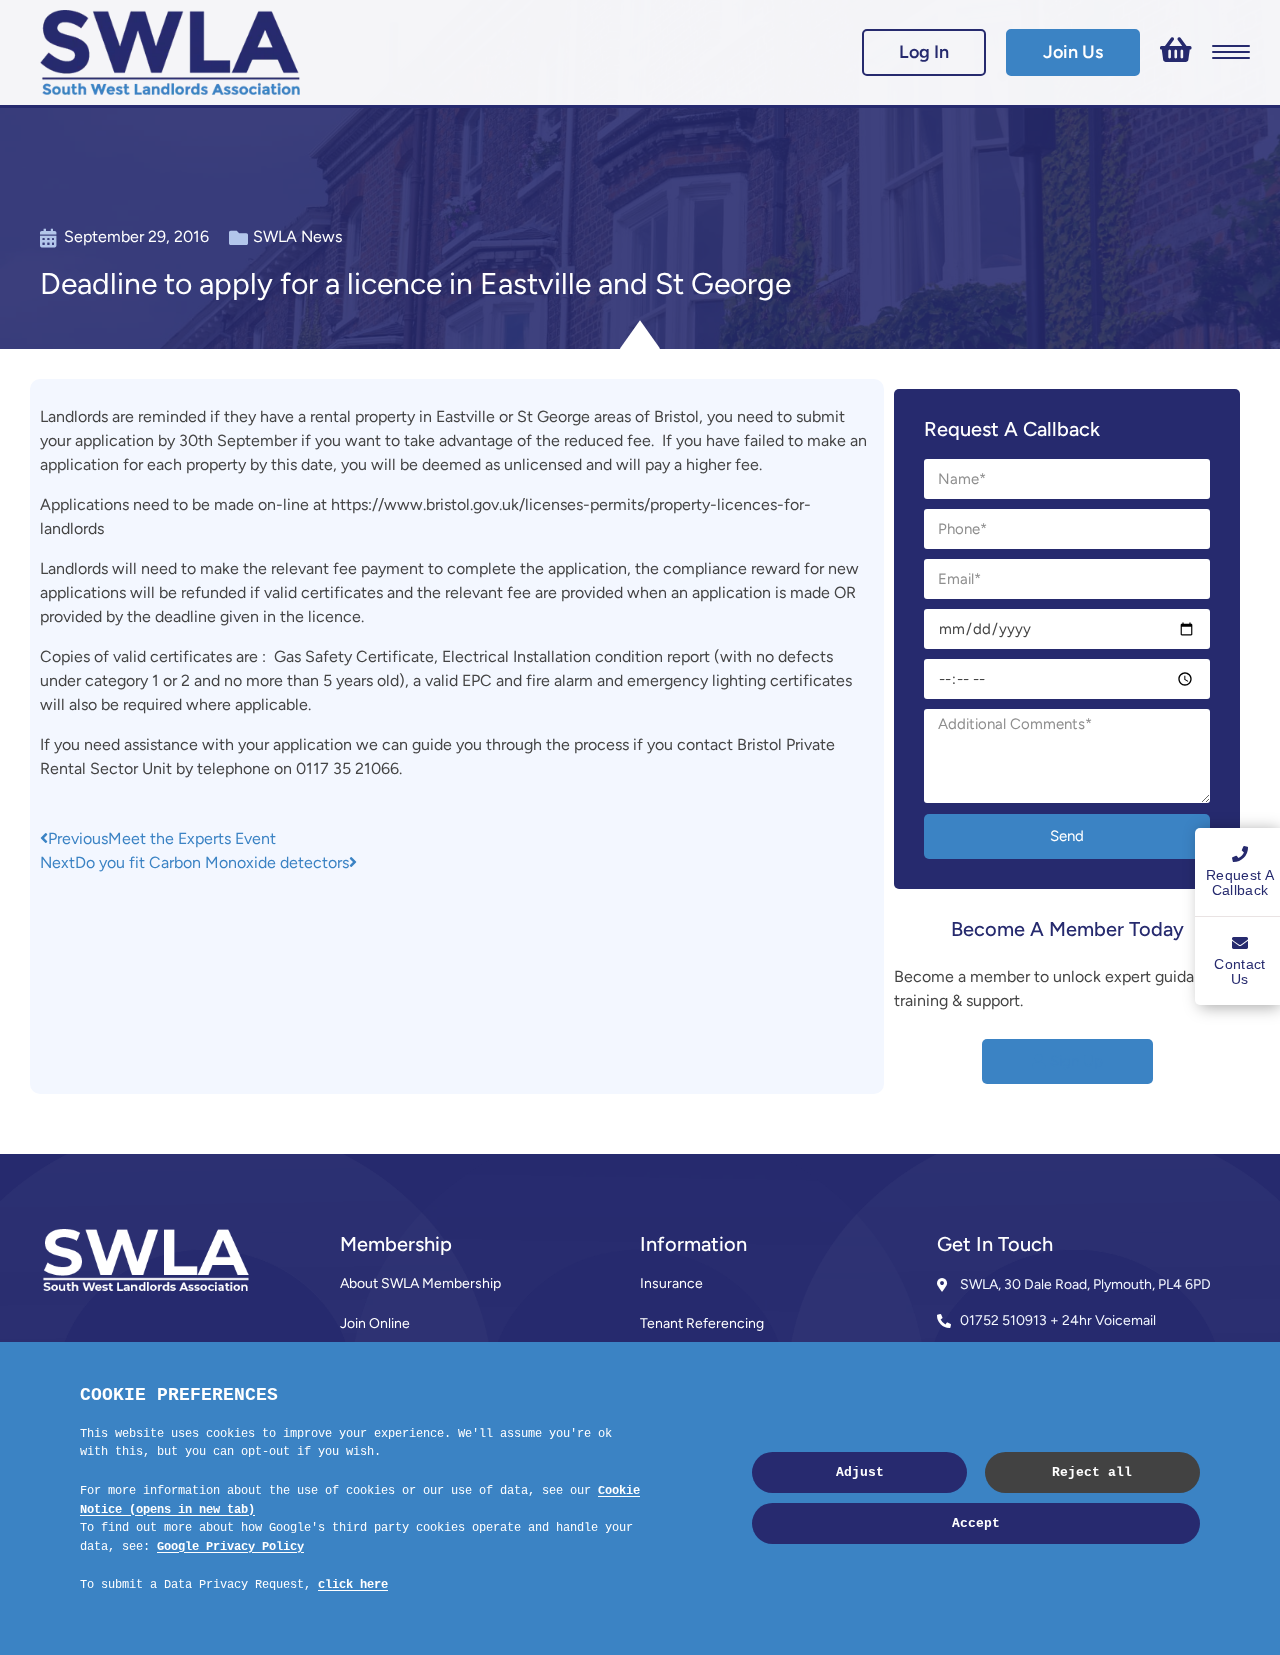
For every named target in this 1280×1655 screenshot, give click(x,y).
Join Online (375, 1323)
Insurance (671, 1283)
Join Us (1073, 52)
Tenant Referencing (702, 1323)
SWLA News (297, 236)
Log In (924, 52)
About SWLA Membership (420, 1283)
